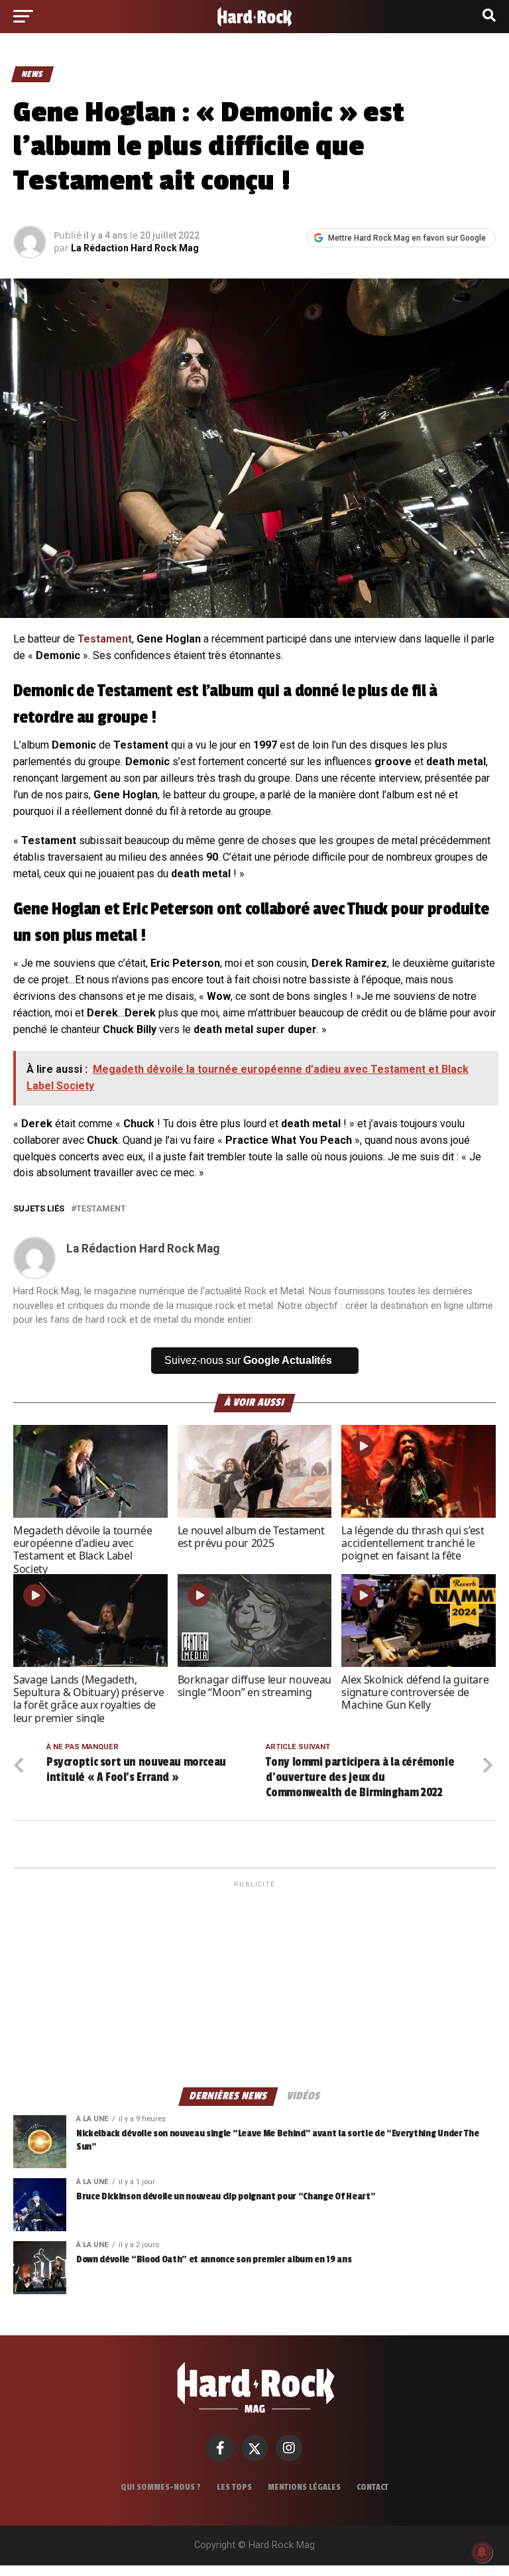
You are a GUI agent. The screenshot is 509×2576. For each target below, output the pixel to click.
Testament (105, 639)
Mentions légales (304, 2487)
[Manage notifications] (482, 2552)
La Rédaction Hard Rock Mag (135, 248)
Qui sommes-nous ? (161, 2487)
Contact (372, 2487)
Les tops (234, 2487)
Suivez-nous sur (248, 1360)
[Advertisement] (254, 1983)
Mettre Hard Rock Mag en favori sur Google (407, 238)
